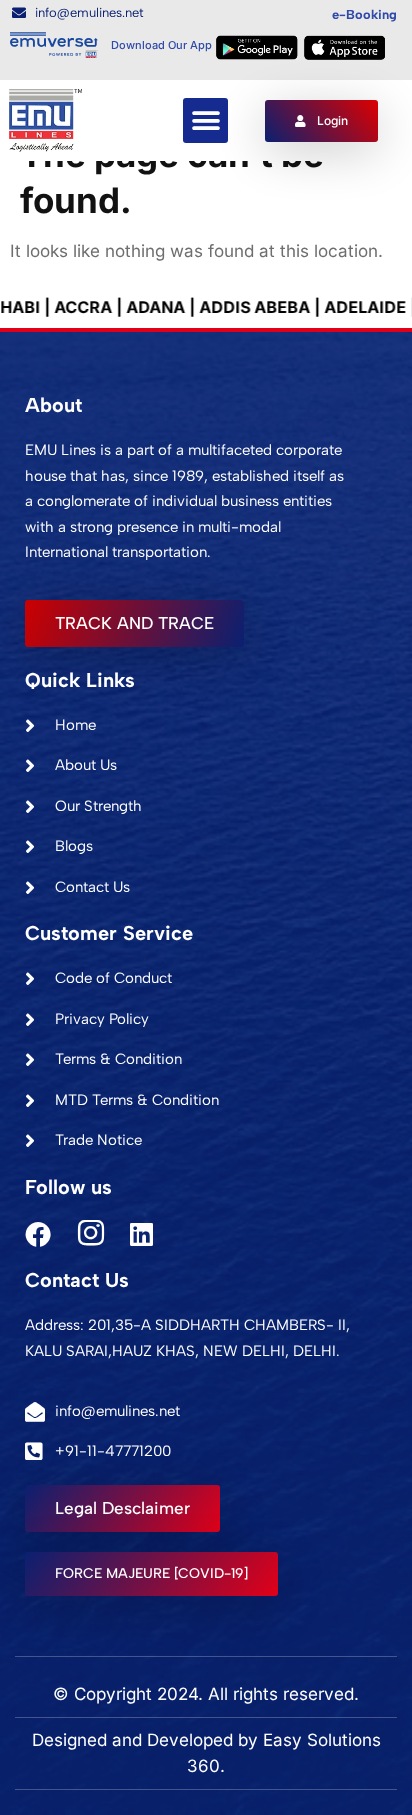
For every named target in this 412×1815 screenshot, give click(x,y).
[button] (205, 120)
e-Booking (364, 14)
